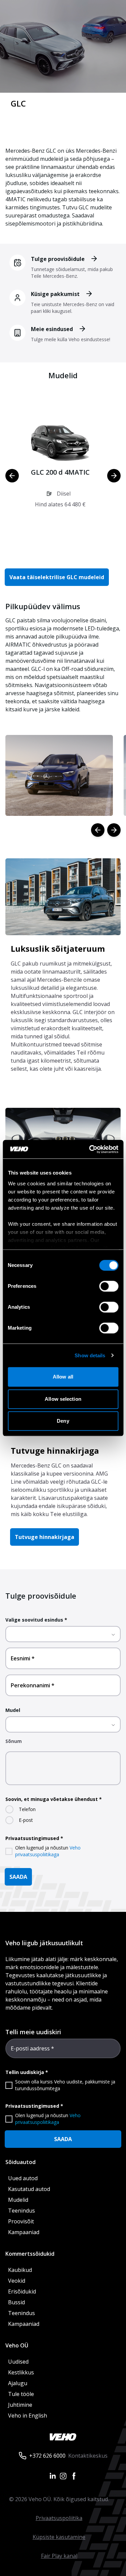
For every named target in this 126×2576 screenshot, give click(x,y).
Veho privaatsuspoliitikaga (48, 1851)
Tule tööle (21, 2394)
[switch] (109, 1286)
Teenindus (22, 2211)
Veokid (17, 2281)
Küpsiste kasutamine (59, 2537)
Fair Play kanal (59, 2556)
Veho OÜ (17, 2345)
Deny (63, 1421)
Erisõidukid (22, 2291)
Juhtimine (21, 2405)
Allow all (63, 1377)
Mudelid (18, 2200)
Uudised (18, 2362)
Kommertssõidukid (30, 2254)
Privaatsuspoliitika (59, 2518)
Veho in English (28, 2416)
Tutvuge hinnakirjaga (55, 1450)
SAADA (18, 1877)
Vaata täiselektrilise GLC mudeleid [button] (57, 577)
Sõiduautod (20, 2162)
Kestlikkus (21, 2372)
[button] (60, 470)
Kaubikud (20, 2270)
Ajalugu (18, 2383)
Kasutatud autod (29, 2189)
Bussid (16, 2302)
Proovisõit (21, 2221)
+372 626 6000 (47, 2456)
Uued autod (23, 2178)
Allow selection (63, 1399)
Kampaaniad (24, 2232)
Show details (90, 1355)
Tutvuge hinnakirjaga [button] (45, 1537)
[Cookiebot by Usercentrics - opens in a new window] (90, 1149)
